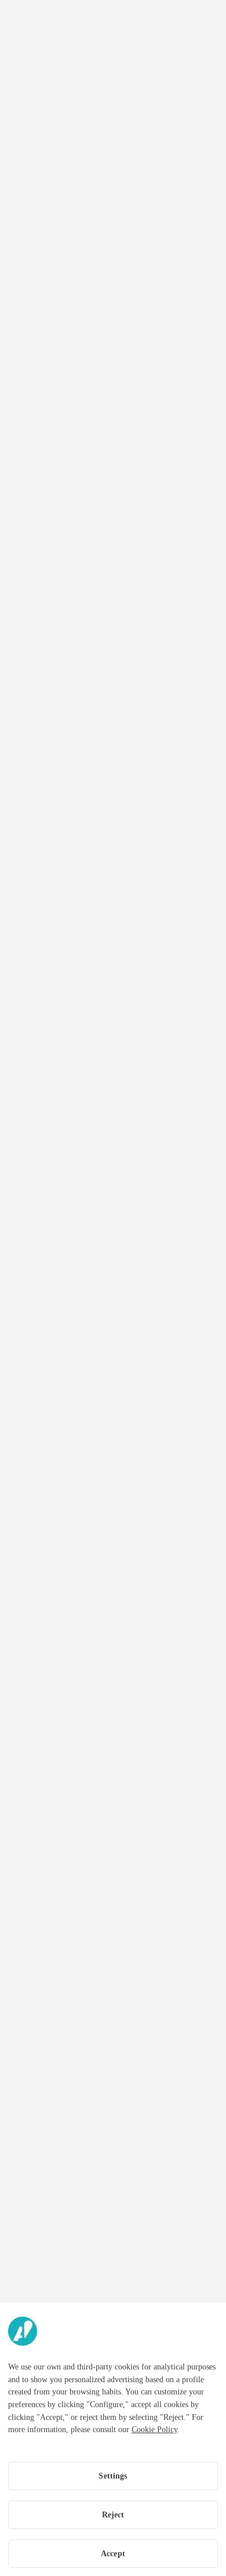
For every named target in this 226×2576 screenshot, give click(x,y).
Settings (113, 2476)
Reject (113, 2515)
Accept (113, 2554)
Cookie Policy (154, 2430)
